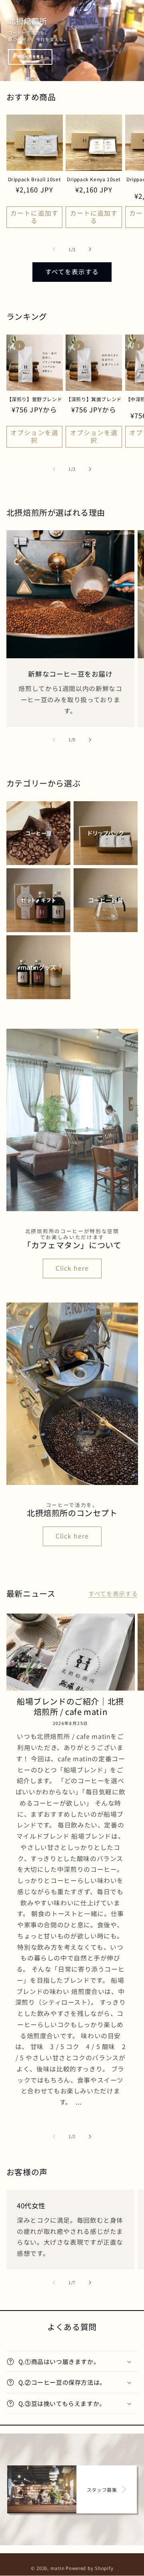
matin (58, 2568)
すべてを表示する (72, 272)
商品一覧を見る (30, 57)
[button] (72, 2362)
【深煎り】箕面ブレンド (94, 399)
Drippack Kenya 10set (94, 179)
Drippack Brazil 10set (35, 179)
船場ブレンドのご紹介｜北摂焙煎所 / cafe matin (70, 1707)
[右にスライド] (90, 249)
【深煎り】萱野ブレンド (35, 399)
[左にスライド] (54, 249)
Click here (72, 1268)
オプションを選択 (34, 436)
